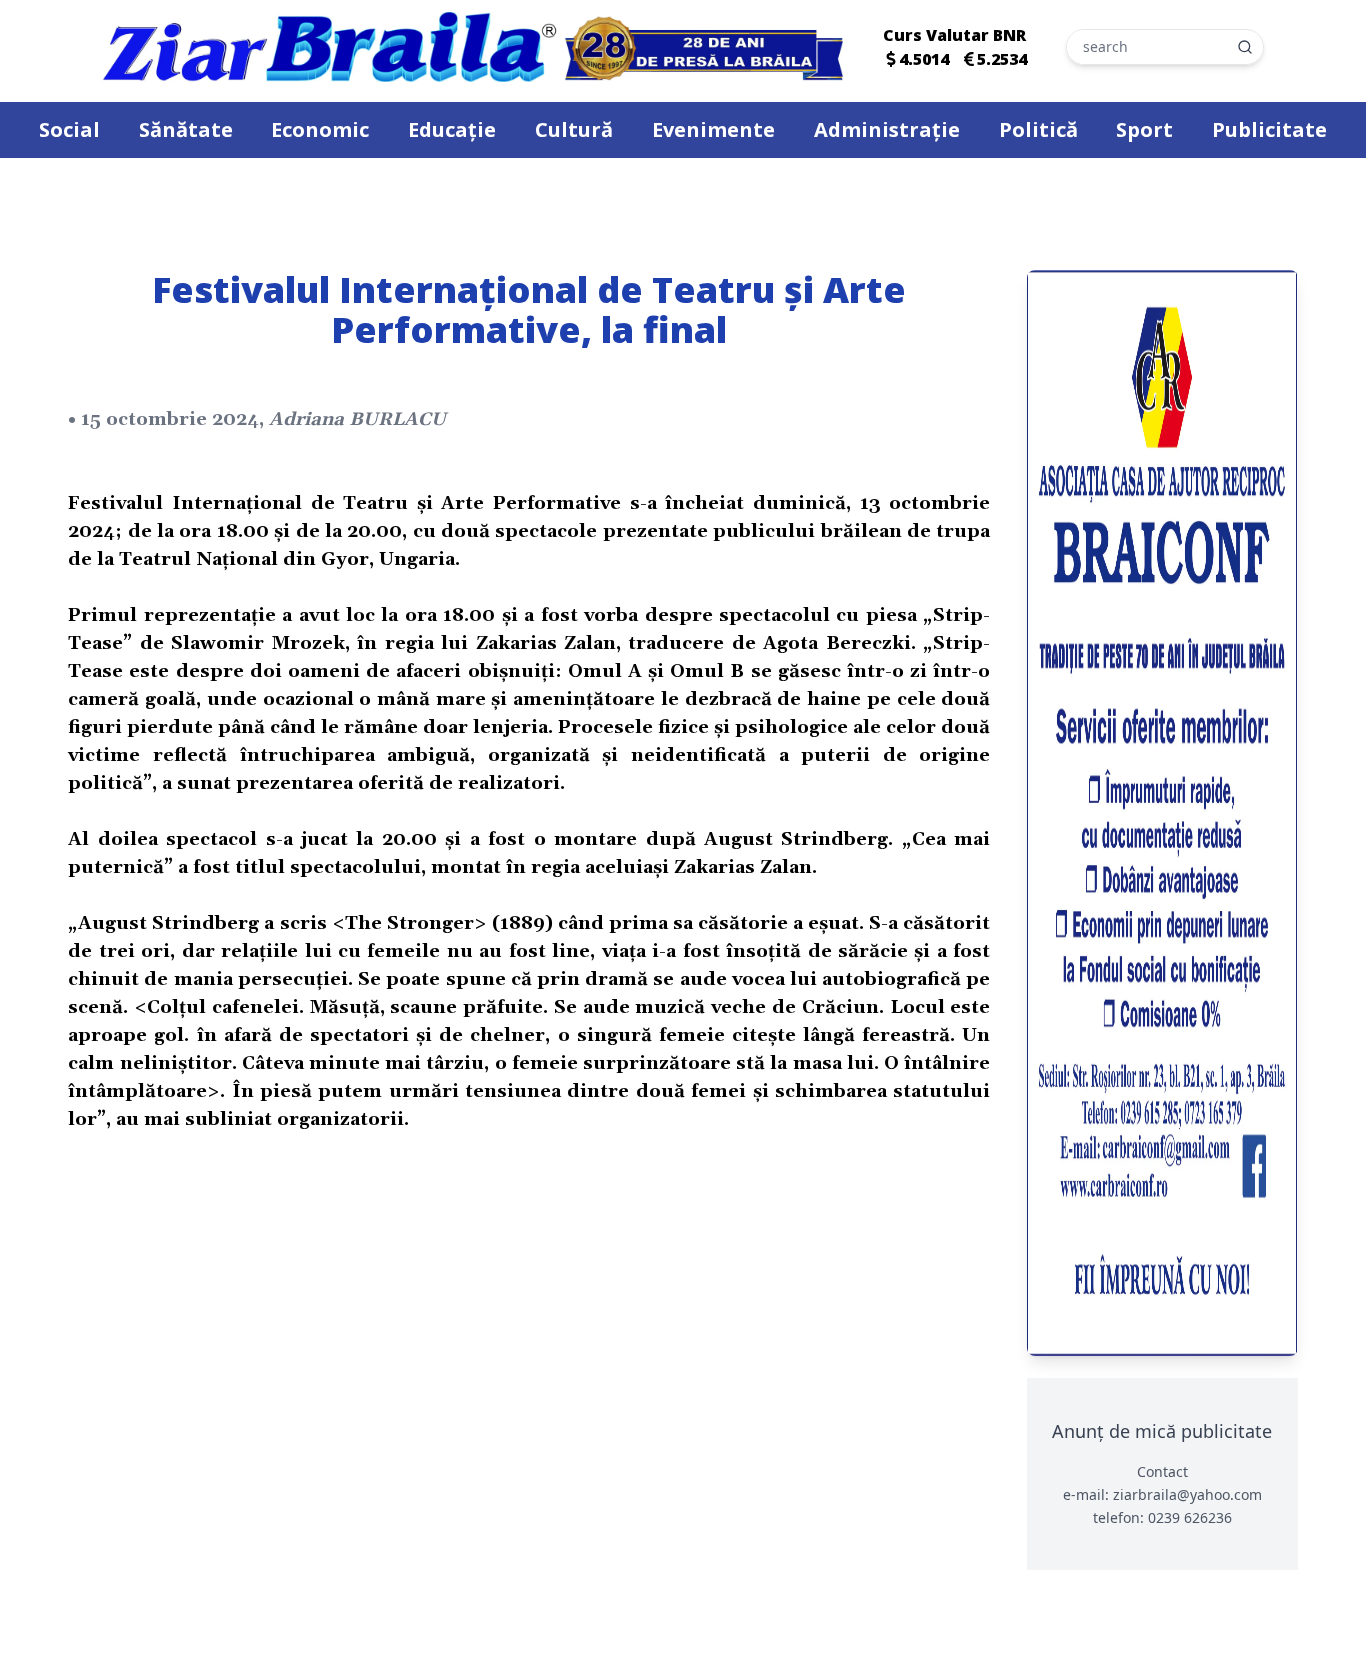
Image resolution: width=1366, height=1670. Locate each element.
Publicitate (1269, 129)
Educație (452, 129)
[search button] (1245, 47)
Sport (1144, 129)
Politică (1038, 129)
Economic (320, 129)
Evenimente (713, 129)
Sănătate (186, 129)
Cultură (574, 129)
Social (69, 129)
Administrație (887, 129)
